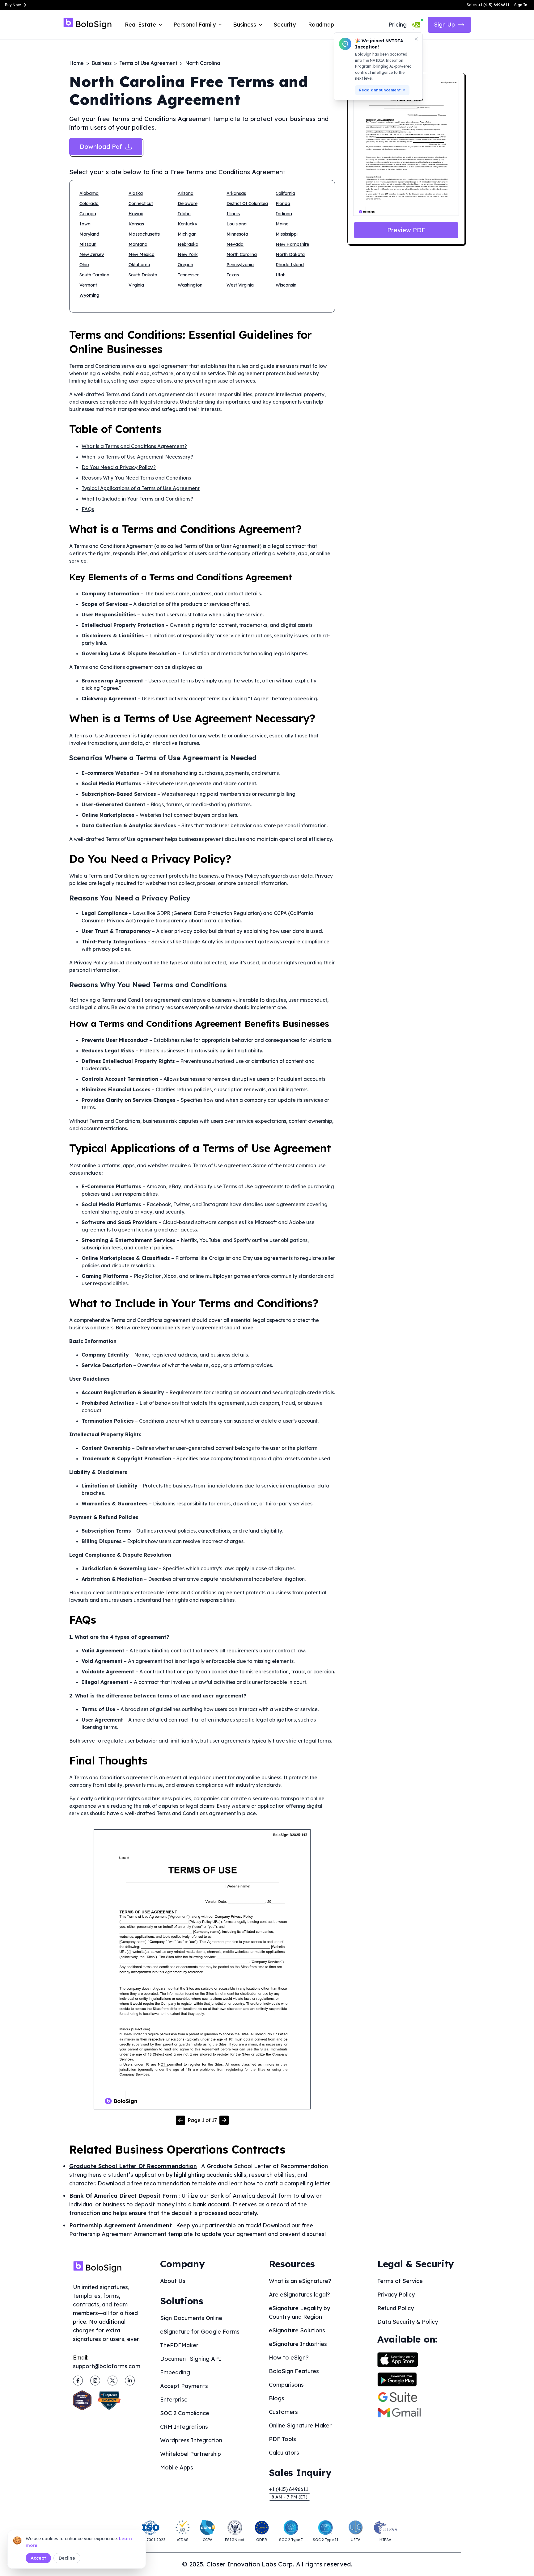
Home (76, 63)
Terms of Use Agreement (148, 63)
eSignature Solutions (297, 2330)
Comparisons (286, 2385)
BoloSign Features (294, 2371)
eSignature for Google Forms (200, 2332)
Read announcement (380, 90)
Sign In (521, 5)
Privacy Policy (396, 2295)
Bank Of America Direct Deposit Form (123, 2196)
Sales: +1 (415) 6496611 (488, 5)
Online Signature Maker (300, 2425)
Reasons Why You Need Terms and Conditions (136, 478)
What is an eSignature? (300, 2281)
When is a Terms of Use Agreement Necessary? (137, 457)
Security (285, 25)
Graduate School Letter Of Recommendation (133, 2166)
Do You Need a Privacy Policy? (119, 467)
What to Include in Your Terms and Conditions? (137, 499)
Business (102, 63)
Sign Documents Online (191, 2318)
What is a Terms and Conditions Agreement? (134, 446)
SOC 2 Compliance (185, 2413)
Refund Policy (396, 2308)
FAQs (88, 509)
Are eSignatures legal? (299, 2295)
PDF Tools (282, 2439)
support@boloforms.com (107, 2366)
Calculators (284, 2453)
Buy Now (13, 5)
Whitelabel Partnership (191, 2454)
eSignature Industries (298, 2344)
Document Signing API (191, 2359)
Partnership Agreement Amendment (121, 2225)
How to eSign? (289, 2358)
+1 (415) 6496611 (288, 2489)
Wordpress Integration (191, 2440)
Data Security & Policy (408, 2322)
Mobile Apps (177, 2467)
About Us (173, 2281)
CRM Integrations (184, 2427)
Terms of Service (400, 2281)
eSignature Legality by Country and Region (299, 2312)
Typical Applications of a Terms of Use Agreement (141, 488)
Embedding (175, 2372)
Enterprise (174, 2400)
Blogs (277, 2398)
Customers (283, 2412)
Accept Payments (184, 2386)
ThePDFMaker (179, 2345)
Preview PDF (406, 230)
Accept (38, 2558)
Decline (67, 2558)
